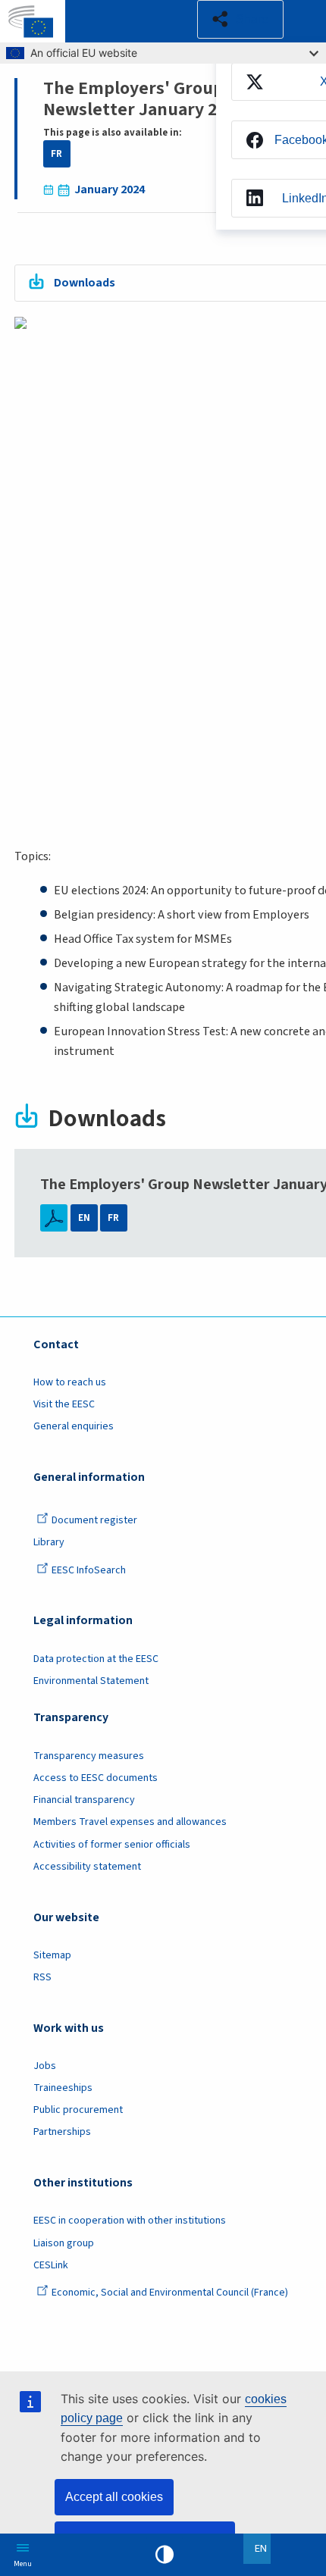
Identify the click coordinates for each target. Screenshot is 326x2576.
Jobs (45, 2066)
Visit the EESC (64, 1404)
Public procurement (78, 2110)
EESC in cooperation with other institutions (130, 2221)
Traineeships (63, 2088)
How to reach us (70, 1382)
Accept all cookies (114, 2497)
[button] (240, 19)
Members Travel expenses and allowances (130, 1822)
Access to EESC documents (96, 1778)
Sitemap (52, 1955)
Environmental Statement (91, 1681)
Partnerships (62, 2132)
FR (56, 154)
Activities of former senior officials (112, 1845)
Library (49, 1542)
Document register (94, 1520)
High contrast (165, 2555)
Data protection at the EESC (96, 1659)
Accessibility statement (87, 1867)
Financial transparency (84, 1800)
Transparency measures (89, 1756)
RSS (42, 1977)
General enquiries (74, 1426)
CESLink (51, 2265)
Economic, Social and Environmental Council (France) (171, 2293)
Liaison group (64, 2243)
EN (84, 1218)
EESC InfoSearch (89, 1570)
